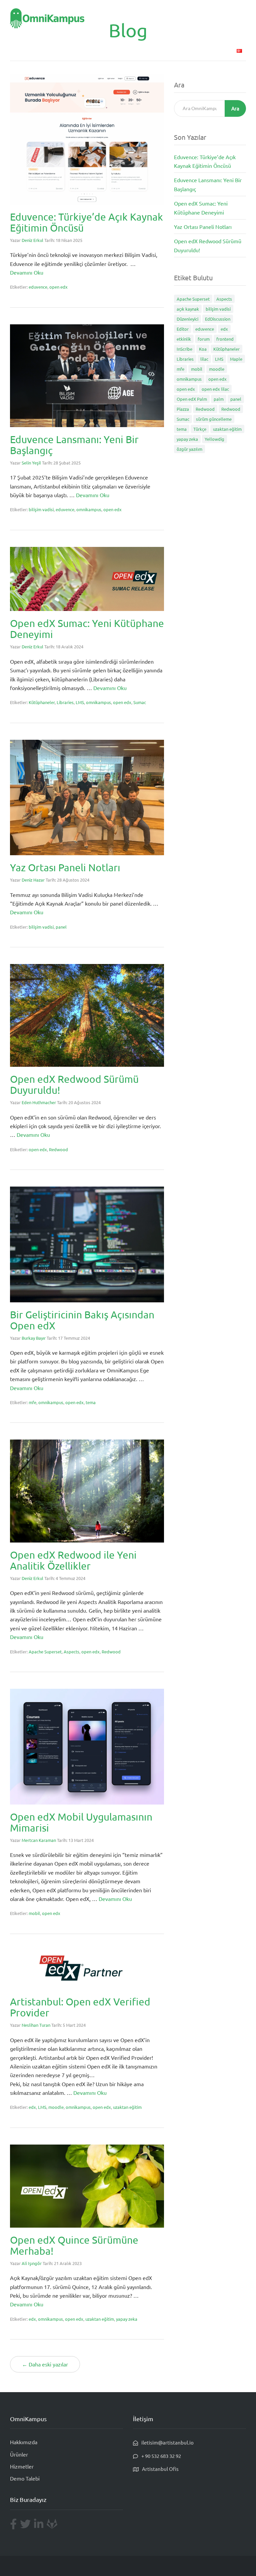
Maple (236, 359)
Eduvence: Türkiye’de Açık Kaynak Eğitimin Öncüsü (86, 222)
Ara (235, 108)
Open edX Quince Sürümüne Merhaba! (74, 2245)
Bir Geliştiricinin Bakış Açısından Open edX (82, 1320)
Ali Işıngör (32, 2263)
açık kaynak (188, 309)
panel (61, 927)
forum (204, 339)
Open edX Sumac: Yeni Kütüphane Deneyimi (87, 629)
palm (219, 399)
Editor (183, 329)
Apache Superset (45, 1652)
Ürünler (109, 50)
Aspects (71, 1652)
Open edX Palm (192, 399)
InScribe (184, 349)
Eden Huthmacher (39, 1102)
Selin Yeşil (31, 463)
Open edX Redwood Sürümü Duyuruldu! (74, 1084)
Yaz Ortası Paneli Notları (65, 867)
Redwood (58, 1149)
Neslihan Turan (36, 2025)
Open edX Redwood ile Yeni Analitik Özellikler (73, 1560)
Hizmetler (138, 50)
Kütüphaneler (42, 702)
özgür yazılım (189, 449)
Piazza (183, 409)
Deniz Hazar (33, 880)
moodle (56, 2107)
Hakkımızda (24, 2442)
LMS (80, 702)
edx (32, 2107)
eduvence (38, 287)
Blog (198, 50)
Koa (203, 349)
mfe (32, 1402)
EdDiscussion (218, 319)
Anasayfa (82, 50)
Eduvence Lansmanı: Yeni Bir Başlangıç (74, 445)
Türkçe (200, 429)
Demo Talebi (171, 50)
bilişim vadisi (41, 509)
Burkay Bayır (34, 1338)
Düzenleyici (187, 319)
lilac (204, 359)
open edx (58, 287)
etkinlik (184, 339)
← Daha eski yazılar (45, 2364)
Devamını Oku (27, 272)
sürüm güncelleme (214, 419)
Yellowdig (214, 439)
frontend (225, 339)
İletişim (220, 50)
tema (91, 1402)
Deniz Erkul (32, 240)
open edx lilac (215, 389)
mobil (34, 1913)
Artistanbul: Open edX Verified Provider (80, 2007)
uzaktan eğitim (127, 2107)
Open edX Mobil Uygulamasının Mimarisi (81, 1822)
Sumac (140, 702)
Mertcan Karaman (39, 1840)
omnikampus (89, 509)
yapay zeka (127, 2319)
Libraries (65, 702)
